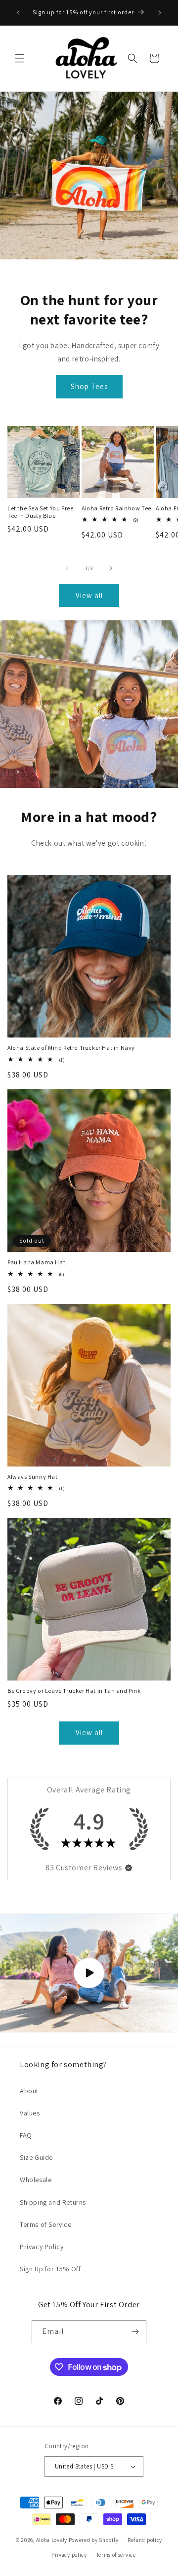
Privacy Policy (42, 2247)
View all (89, 595)
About (29, 2091)
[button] (20, 58)
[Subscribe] (135, 2332)
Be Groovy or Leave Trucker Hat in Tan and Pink (74, 1691)
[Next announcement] (160, 13)
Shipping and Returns (53, 2202)
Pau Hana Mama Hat (36, 1262)
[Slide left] (67, 568)
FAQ (26, 2135)
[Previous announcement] (18, 13)
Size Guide (36, 2157)
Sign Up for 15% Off (50, 2269)
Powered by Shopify (94, 2540)
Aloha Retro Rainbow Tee (116, 508)
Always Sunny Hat (33, 1477)
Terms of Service (46, 2224)
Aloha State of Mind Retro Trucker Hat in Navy (71, 1048)
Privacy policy (69, 2555)
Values (30, 2113)
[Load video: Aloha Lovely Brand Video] (89, 1973)
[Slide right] (111, 568)
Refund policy (145, 2540)
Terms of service (116, 2555)
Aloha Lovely (52, 2540)
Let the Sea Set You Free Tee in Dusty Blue (40, 512)
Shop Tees (89, 386)
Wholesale (36, 2180)
